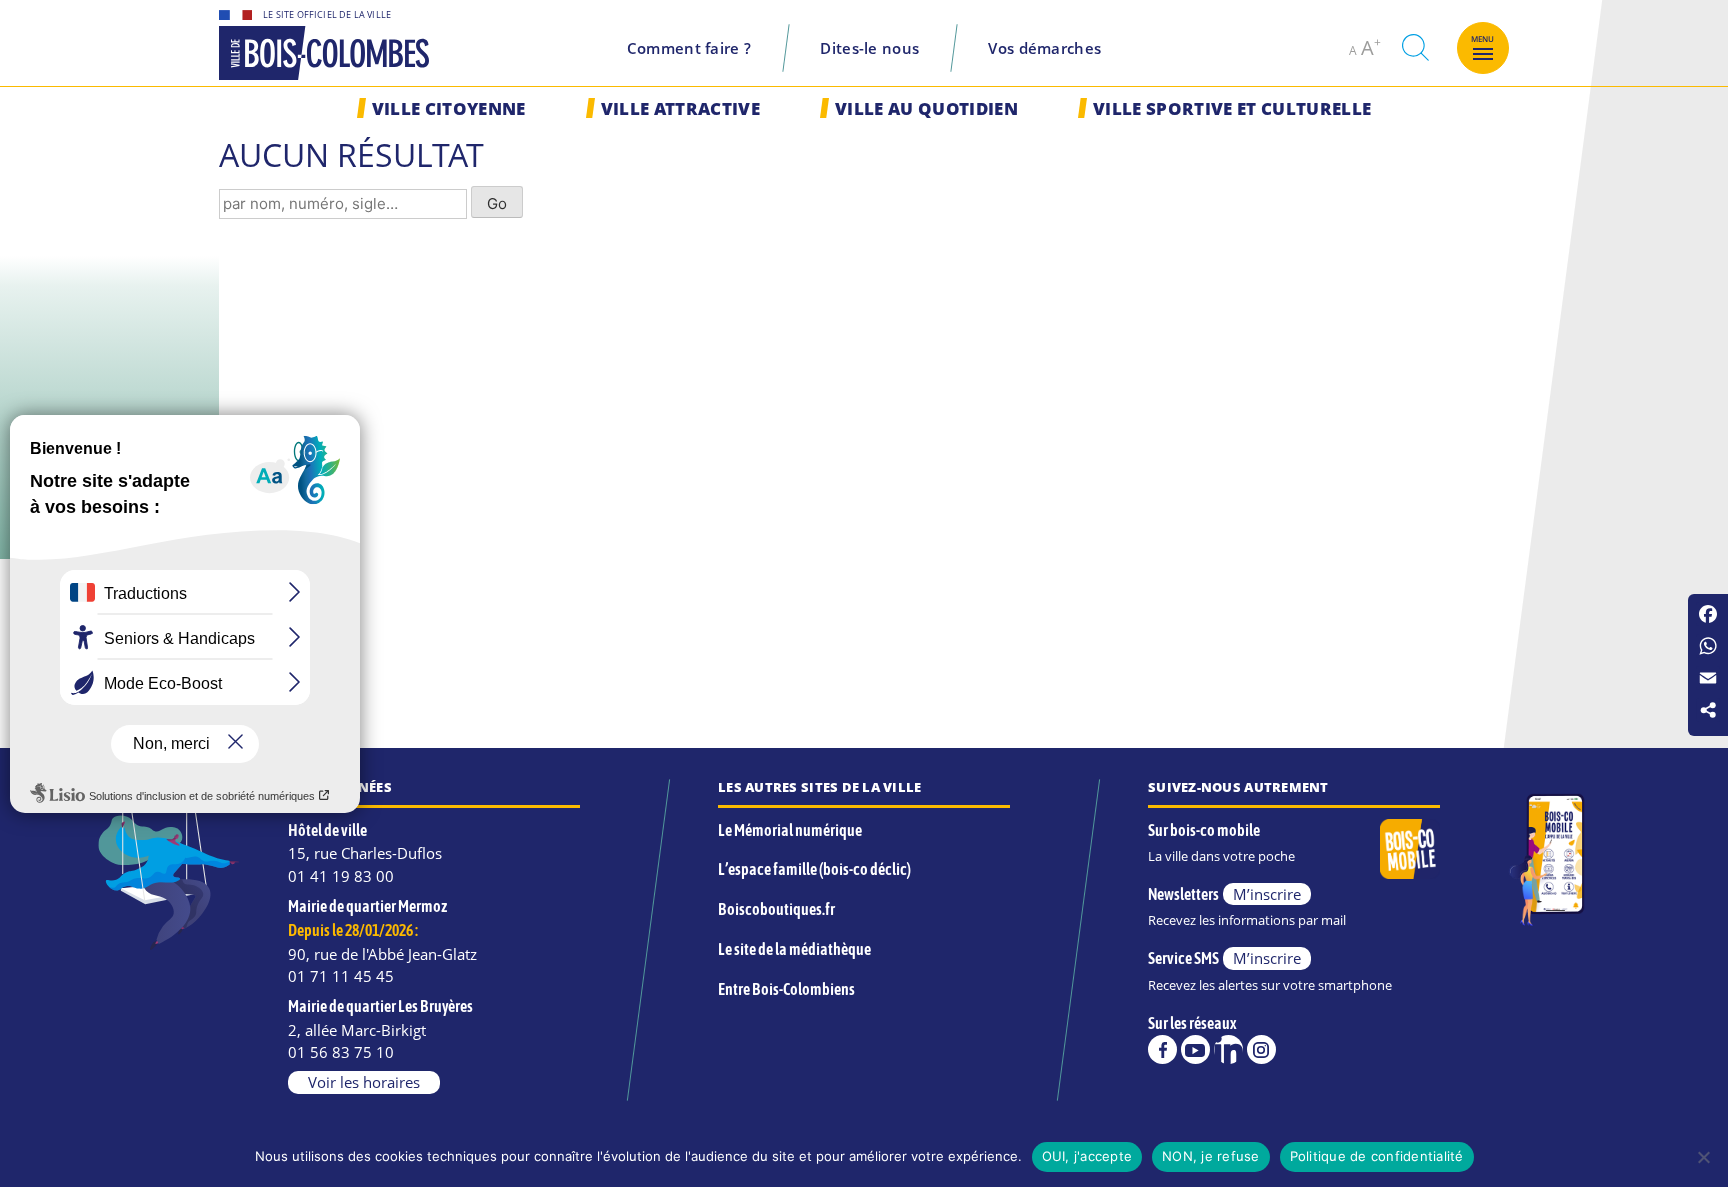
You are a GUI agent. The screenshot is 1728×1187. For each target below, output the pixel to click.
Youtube (1195, 1049)
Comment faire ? (689, 48)
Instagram (1261, 1049)
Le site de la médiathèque (794, 949)
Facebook (1162, 1049)
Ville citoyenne (449, 108)
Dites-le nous (869, 48)
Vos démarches (1044, 48)
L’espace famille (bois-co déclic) (814, 869)
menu (1483, 39)
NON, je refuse (1211, 1156)
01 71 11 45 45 (341, 976)
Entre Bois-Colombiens (786, 989)
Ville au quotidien (926, 108)
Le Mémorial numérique (790, 830)
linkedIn (1228, 1049)
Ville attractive (680, 108)
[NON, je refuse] (1703, 1157)
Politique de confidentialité (1377, 1156)
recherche (1415, 47)
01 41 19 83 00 (341, 876)
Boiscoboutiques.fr (776, 909)
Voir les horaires (364, 1082)
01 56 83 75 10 (341, 1052)
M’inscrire (1267, 894)
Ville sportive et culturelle (1232, 108)
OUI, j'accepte (1087, 1156)
